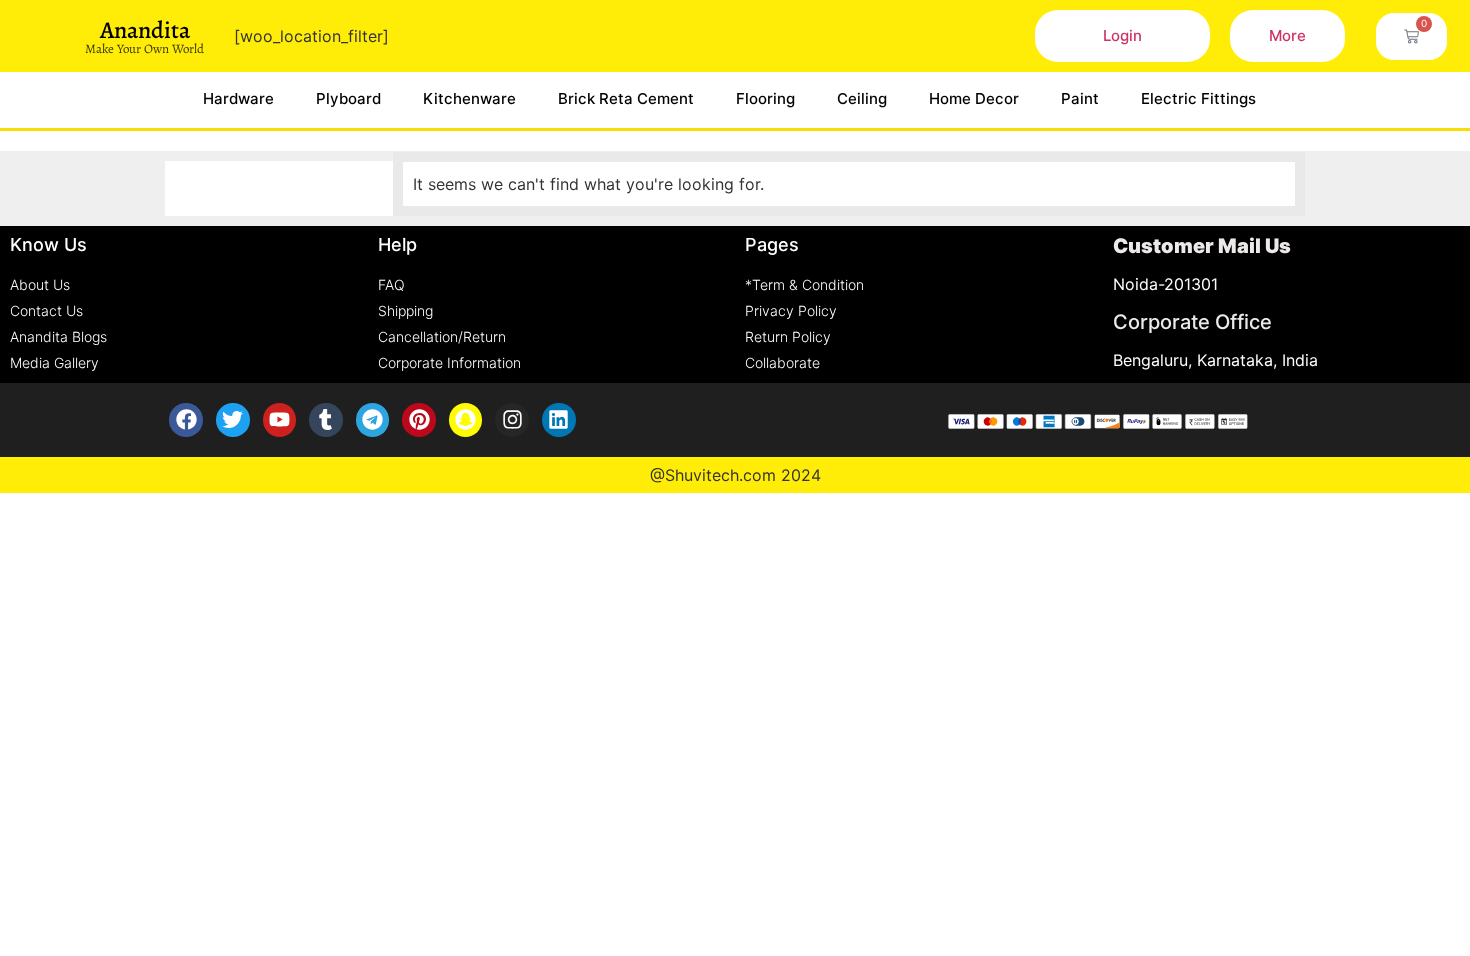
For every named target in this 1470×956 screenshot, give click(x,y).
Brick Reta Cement (626, 98)
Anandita (145, 30)
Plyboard (348, 98)
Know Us (48, 244)
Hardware (238, 98)
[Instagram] (512, 420)
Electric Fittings (1198, 98)
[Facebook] (186, 420)
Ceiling (862, 98)
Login (1122, 35)
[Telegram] (373, 420)
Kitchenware (469, 98)
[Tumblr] (326, 420)
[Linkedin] (559, 420)
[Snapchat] (466, 420)
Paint (1080, 98)
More (1287, 35)
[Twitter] (233, 420)
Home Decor (974, 98)
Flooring (765, 98)
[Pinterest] (419, 420)
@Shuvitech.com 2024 (735, 475)
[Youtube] (280, 420)
